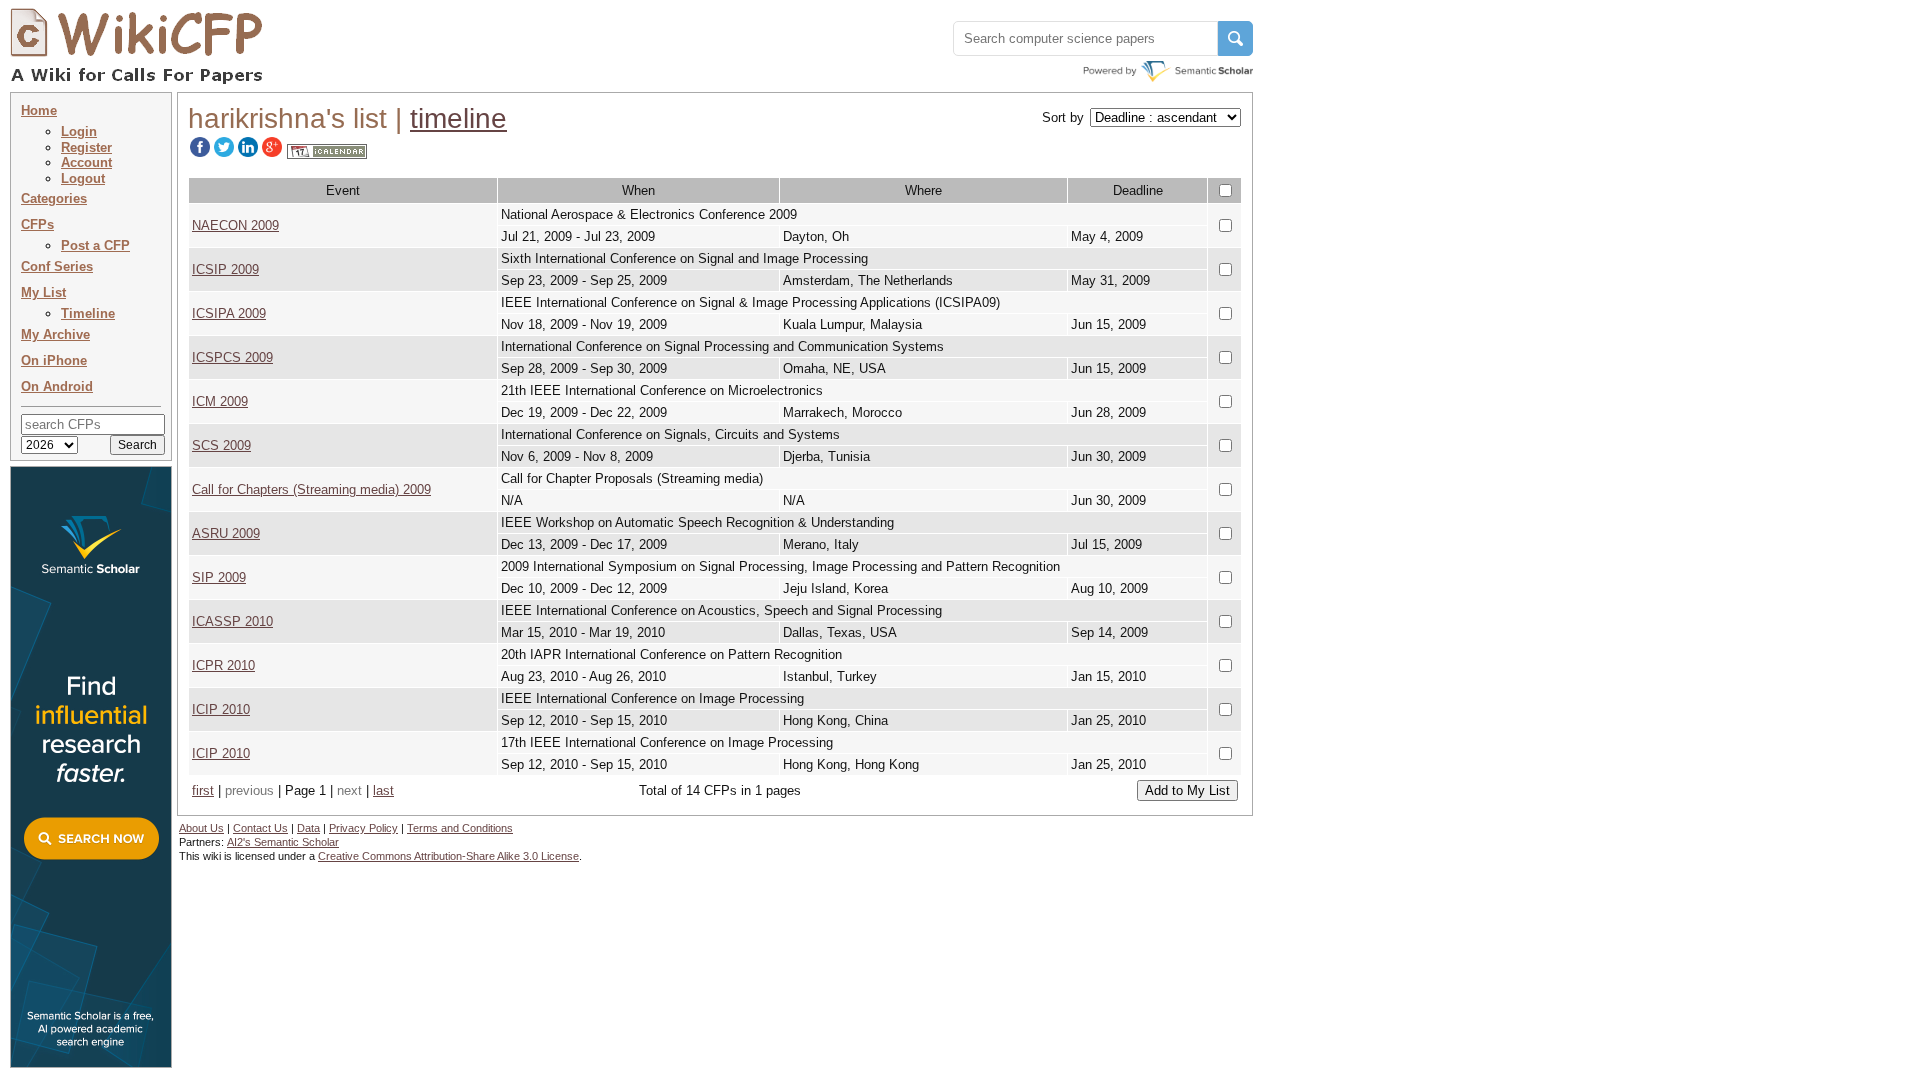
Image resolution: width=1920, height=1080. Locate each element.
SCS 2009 (221, 445)
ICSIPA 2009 (229, 313)
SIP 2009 (219, 577)
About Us (201, 828)
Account (86, 162)
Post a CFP (95, 245)
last (383, 790)
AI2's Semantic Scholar (283, 842)
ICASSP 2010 (232, 621)
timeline (458, 118)
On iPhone (54, 360)
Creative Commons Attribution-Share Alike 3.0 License (448, 856)
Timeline (88, 313)
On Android (57, 386)
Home (39, 110)
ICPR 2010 (223, 665)
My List (43, 292)
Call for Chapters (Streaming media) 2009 (311, 489)
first (203, 790)
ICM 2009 (220, 401)
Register (86, 147)
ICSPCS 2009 (232, 357)
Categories (54, 198)
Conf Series (57, 266)
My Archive (55, 334)
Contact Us (260, 828)
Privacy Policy (363, 828)
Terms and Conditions (460, 828)
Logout (83, 178)
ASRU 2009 (226, 533)
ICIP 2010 (221, 709)
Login (79, 131)
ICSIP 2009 (225, 269)
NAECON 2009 (235, 225)
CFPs (37, 224)
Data (308, 828)
